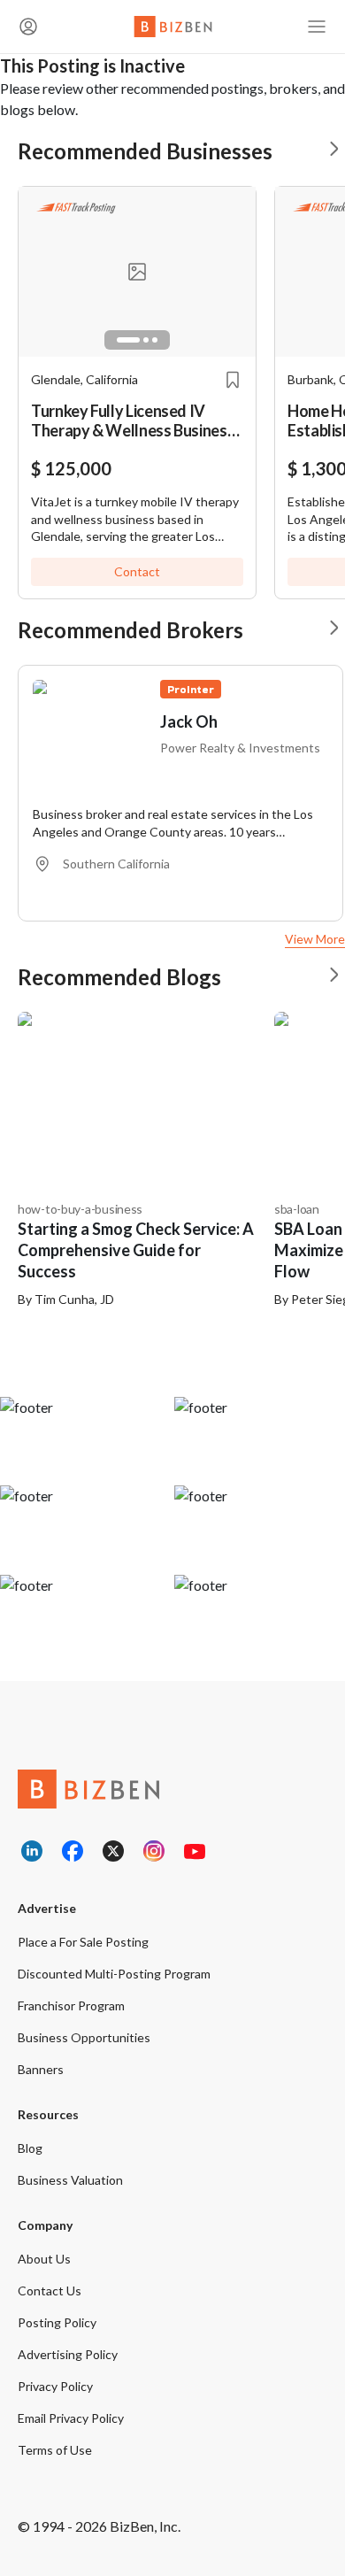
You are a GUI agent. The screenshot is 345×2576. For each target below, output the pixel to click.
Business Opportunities (84, 2037)
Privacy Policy (55, 2386)
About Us (44, 2259)
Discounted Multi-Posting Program (114, 1974)
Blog (30, 2148)
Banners (41, 2069)
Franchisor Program (71, 2005)
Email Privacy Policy (71, 2418)
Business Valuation (70, 2180)
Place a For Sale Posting (83, 1942)
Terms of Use (55, 2450)
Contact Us (50, 2291)
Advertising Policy (68, 2354)
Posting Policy (57, 2322)
